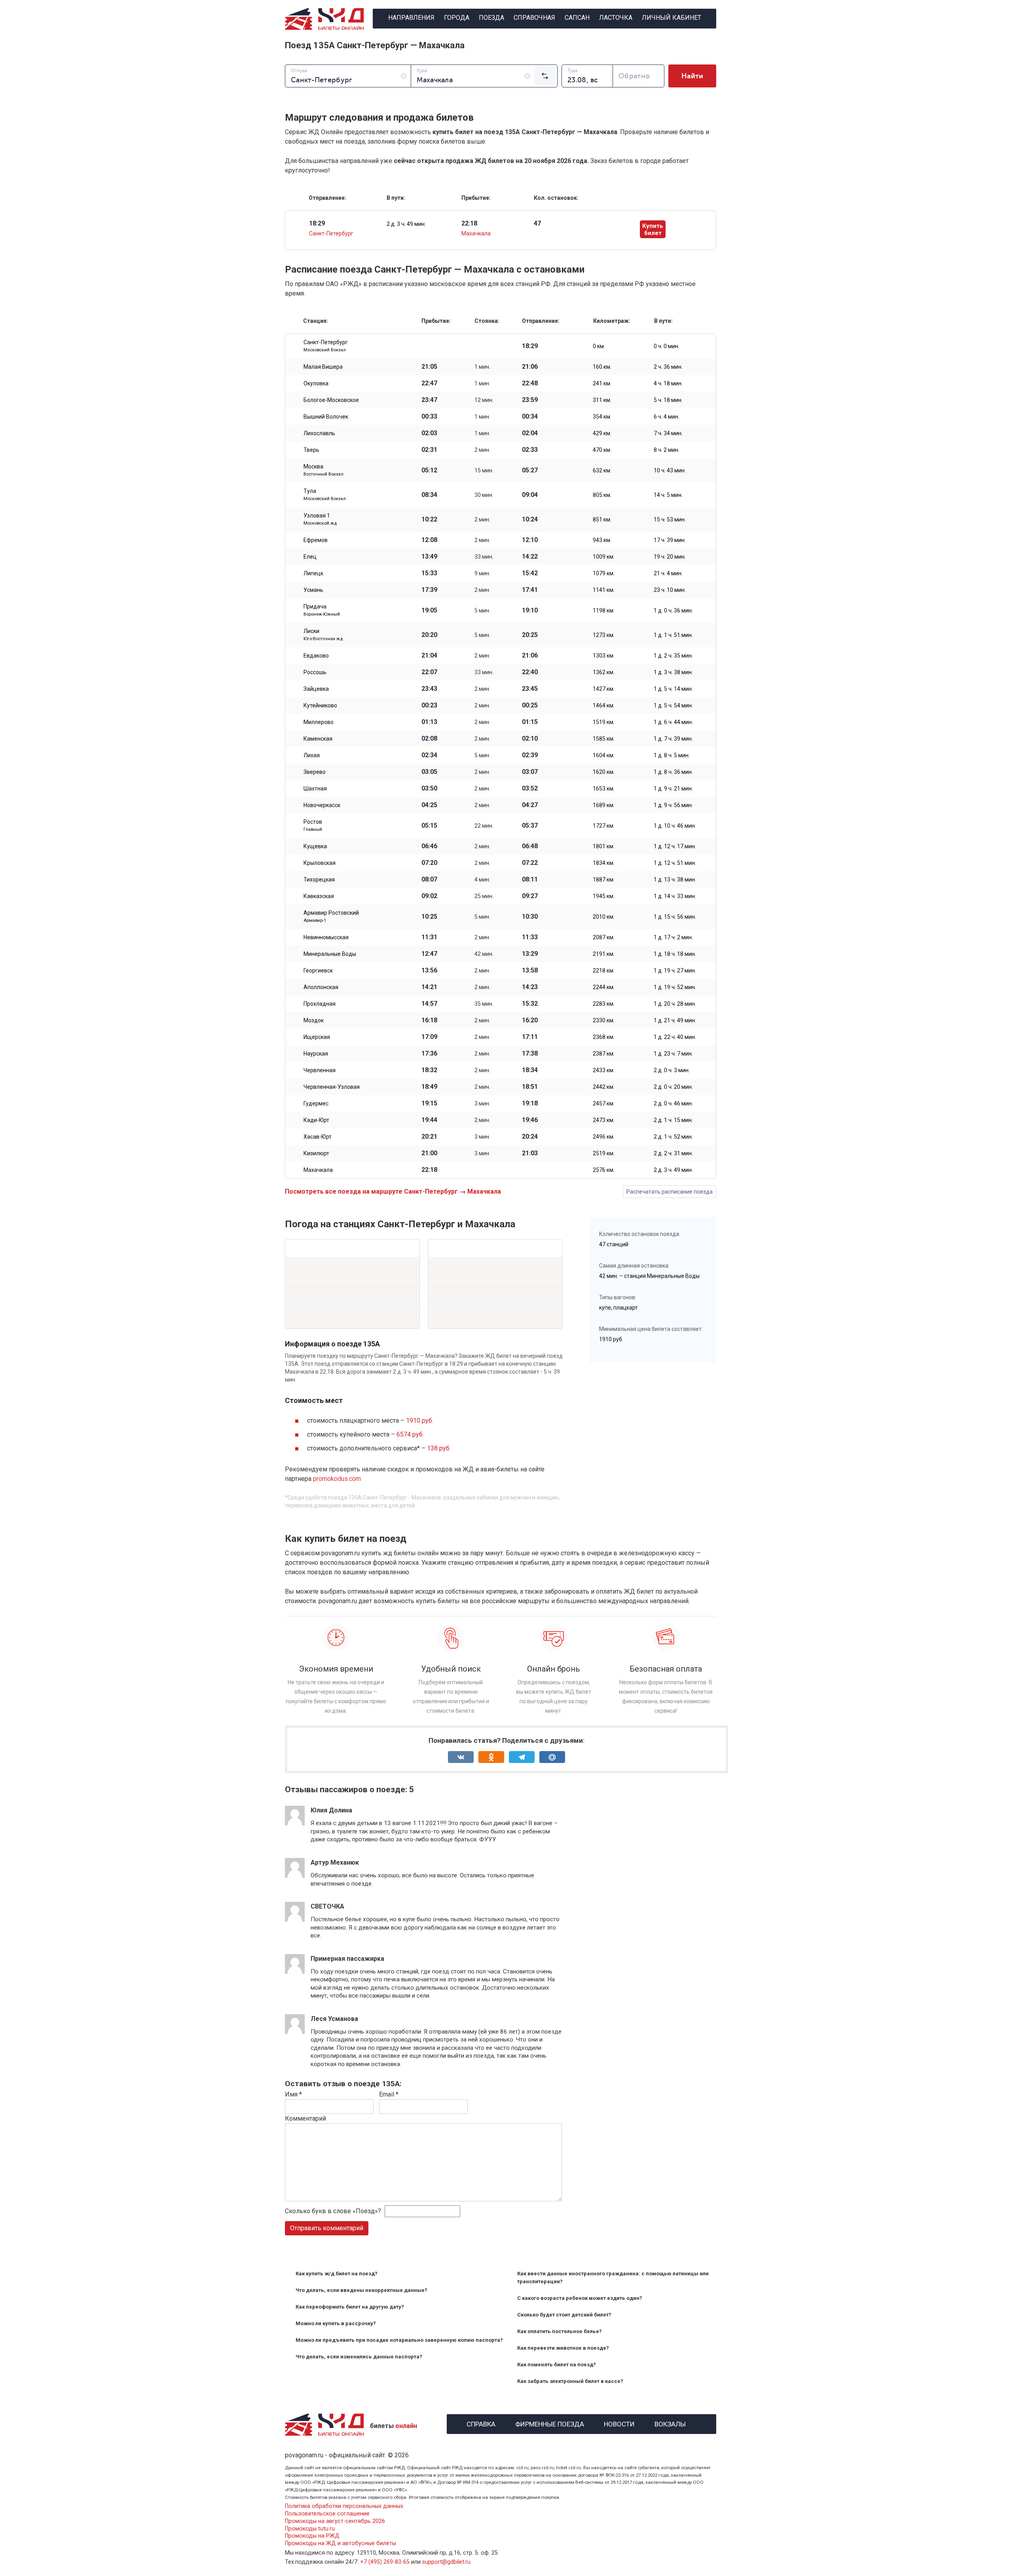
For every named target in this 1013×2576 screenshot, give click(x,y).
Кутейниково (320, 705)
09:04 (530, 495)
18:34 (530, 1070)
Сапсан (577, 18)
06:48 (530, 846)
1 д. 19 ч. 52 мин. (675, 987)
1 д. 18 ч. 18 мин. (675, 954)
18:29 (530, 346)
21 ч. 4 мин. (668, 573)
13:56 (429, 971)
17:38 (530, 1054)
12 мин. (484, 400)
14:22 (530, 557)
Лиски (323, 635)
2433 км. (604, 1070)
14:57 (429, 1004)
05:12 (429, 470)
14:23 (530, 987)
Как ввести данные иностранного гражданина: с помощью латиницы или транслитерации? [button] (613, 2277)
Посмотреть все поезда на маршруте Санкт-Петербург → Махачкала (393, 1191)
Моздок (314, 1020)
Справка (481, 2423)
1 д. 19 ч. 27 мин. (675, 971)
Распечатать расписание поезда (670, 1192)
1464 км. (604, 705)
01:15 (530, 722)
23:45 (530, 689)
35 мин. (484, 1004)
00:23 (429, 705)
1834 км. (604, 863)
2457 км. (604, 1103)
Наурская (316, 1054)
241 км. (602, 383)
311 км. (602, 400)
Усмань (313, 590)
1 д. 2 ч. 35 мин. (673, 656)
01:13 (429, 722)
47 (537, 224)
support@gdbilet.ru (446, 2562)
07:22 (530, 863)
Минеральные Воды (330, 954)
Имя (293, 2094)
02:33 (530, 450)
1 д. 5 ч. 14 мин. (673, 689)
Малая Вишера (323, 367)
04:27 (530, 805)
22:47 (429, 383)
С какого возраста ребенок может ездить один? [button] (580, 2298)
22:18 (429, 1170)
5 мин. (482, 610)
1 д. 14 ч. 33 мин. (675, 896)
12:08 (429, 540)
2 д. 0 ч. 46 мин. (673, 1103)
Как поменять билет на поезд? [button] (557, 2365)
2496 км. (604, 1137)
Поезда (491, 18)
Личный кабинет (672, 18)
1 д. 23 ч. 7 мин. (673, 1054)
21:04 (429, 656)
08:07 (429, 880)
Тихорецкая (319, 880)
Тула (325, 495)
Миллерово (319, 722)
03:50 (429, 789)
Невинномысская (326, 937)
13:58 (530, 971)
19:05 (429, 610)
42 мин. (484, 954)
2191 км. (604, 954)
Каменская (318, 739)
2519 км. (604, 1153)
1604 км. (604, 755)
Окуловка (316, 383)
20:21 (429, 1137)
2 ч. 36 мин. (668, 367)
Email (389, 2094)
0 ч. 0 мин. (667, 346)
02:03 (429, 433)
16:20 (530, 1020)
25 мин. (484, 896)
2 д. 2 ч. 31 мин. (673, 1153)
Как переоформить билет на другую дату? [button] (350, 2307)
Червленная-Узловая (332, 1087)
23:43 (429, 689)
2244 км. (604, 987)
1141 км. (604, 590)
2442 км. (604, 1087)
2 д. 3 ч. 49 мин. (406, 224)
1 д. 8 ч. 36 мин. (673, 772)
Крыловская (320, 863)
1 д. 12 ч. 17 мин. (675, 846)
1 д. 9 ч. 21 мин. (673, 789)
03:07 (530, 772)
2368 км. (604, 1037)
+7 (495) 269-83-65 (385, 2562)
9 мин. (482, 573)
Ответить (332, 1847)
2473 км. (604, 1120)
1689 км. (604, 805)
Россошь (315, 672)
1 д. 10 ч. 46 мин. (675, 826)
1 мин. (482, 367)
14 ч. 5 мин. (668, 495)
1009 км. (604, 557)
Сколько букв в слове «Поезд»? (333, 2211)
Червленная (320, 1070)
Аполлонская (321, 987)
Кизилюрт (316, 1153)
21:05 (429, 367)
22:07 (429, 672)
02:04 (530, 433)
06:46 (429, 846)
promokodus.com (337, 1479)
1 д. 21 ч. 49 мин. (675, 1020)
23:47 (429, 400)
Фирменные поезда (550, 2423)
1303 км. (604, 656)
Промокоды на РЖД (312, 2536)
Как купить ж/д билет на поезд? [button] (337, 2274)
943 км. (602, 540)
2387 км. (604, 1054)
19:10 (530, 610)
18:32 (429, 1070)
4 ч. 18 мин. (668, 383)
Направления (411, 18)
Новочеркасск (322, 805)
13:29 (530, 954)
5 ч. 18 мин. (668, 400)
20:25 (530, 635)
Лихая (312, 755)
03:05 (429, 772)
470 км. (602, 450)
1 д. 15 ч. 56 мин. (675, 917)
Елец (310, 557)
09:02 (429, 896)
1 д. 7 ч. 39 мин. (673, 739)
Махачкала (476, 233)
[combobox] (348, 76)
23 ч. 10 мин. (670, 590)
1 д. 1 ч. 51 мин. (673, 635)
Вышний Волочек (326, 417)
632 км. (602, 470)
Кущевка (315, 846)
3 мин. (482, 1103)
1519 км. (604, 722)
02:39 (530, 755)
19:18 (530, 1103)
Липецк (313, 573)
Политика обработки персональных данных (344, 2506)
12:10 (530, 540)
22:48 (530, 383)
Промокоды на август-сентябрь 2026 (335, 2521)
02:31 (429, 450)
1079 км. (604, 573)
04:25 (429, 805)
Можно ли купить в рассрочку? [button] (336, 2323)
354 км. (602, 417)
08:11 (530, 880)
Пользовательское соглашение (327, 2514)
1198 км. (604, 610)
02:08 (429, 739)
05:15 (429, 826)
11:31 (429, 937)
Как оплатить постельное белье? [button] (560, 2331)
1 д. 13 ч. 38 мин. (675, 880)
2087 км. (604, 937)
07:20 (429, 863)
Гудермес (316, 1103)
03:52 (530, 789)
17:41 (530, 590)
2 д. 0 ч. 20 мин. (673, 1087)
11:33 (530, 937)
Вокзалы (670, 2423)
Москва (323, 470)
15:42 (530, 573)
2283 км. (604, 1004)
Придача (322, 610)
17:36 (429, 1054)
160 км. (602, 367)
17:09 (429, 1037)
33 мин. (484, 557)
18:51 (530, 1087)
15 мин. (484, 470)
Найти (692, 76)
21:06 (530, 367)
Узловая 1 (320, 519)
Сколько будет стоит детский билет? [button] (564, 2315)
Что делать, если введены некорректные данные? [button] (361, 2290)
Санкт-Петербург (331, 233)
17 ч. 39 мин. (670, 540)
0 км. (599, 346)
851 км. (602, 519)
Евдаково (316, 656)
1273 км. (604, 635)
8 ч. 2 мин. (667, 450)
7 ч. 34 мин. (668, 433)
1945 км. (604, 896)
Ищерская (317, 1037)
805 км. (602, 495)
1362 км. (604, 672)
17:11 (530, 1037)
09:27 (530, 896)
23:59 (530, 400)
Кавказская (319, 896)
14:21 (429, 987)
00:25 (530, 705)
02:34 (429, 755)
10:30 (530, 917)
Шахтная (315, 789)
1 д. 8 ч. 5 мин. (672, 755)
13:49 (429, 557)
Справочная (534, 18)
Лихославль (319, 433)
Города (457, 18)
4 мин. (482, 880)
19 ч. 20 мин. (670, 557)
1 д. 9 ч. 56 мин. (673, 805)
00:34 (530, 417)
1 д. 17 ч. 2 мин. (673, 937)
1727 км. (604, 826)
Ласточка (616, 18)
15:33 (429, 573)
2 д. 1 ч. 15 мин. (673, 1120)
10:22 (429, 519)
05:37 (530, 826)
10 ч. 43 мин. (670, 470)
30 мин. (484, 495)
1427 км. (604, 689)
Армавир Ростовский (331, 916)
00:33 (429, 417)
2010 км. (604, 917)
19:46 (530, 1120)
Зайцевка (316, 689)
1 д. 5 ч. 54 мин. (673, 705)
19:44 (429, 1120)
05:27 (530, 470)
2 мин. (482, 450)
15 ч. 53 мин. (670, 519)
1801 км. (604, 846)
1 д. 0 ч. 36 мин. (673, 610)
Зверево (315, 772)
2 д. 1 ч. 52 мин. (673, 1137)
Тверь (311, 450)
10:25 (429, 917)
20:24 (530, 1137)
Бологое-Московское (331, 400)
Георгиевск (318, 971)
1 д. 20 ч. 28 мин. (675, 1004)
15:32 (530, 1004)
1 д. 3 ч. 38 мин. (673, 672)
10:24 (530, 519)
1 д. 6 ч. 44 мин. (673, 722)
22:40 (530, 672)
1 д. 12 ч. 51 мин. (675, 863)
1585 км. (604, 739)
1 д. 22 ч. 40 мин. (675, 1037)
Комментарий (305, 2118)
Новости (619, 2423)
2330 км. (604, 1020)
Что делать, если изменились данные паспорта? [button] (359, 2357)
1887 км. (604, 880)
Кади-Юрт (316, 1120)
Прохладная (320, 1004)
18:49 (429, 1087)
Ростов (313, 825)
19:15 (429, 1103)
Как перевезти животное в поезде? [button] (563, 2348)
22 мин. (484, 826)
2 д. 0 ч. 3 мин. (672, 1070)
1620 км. (604, 772)
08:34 (429, 495)
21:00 (429, 1153)
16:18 (429, 1020)
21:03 (530, 1153)
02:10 (530, 739)
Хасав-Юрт (318, 1137)
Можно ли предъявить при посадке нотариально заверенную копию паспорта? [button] (399, 2340)
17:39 (429, 590)
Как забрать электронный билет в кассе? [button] (570, 2381)
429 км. (602, 433)
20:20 (429, 635)
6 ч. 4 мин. (667, 417)
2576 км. (604, 1170)
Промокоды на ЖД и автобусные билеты (341, 2543)
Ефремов (316, 540)
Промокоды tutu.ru (310, 2529)
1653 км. (604, 789)
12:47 (429, 954)
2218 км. (604, 971)
